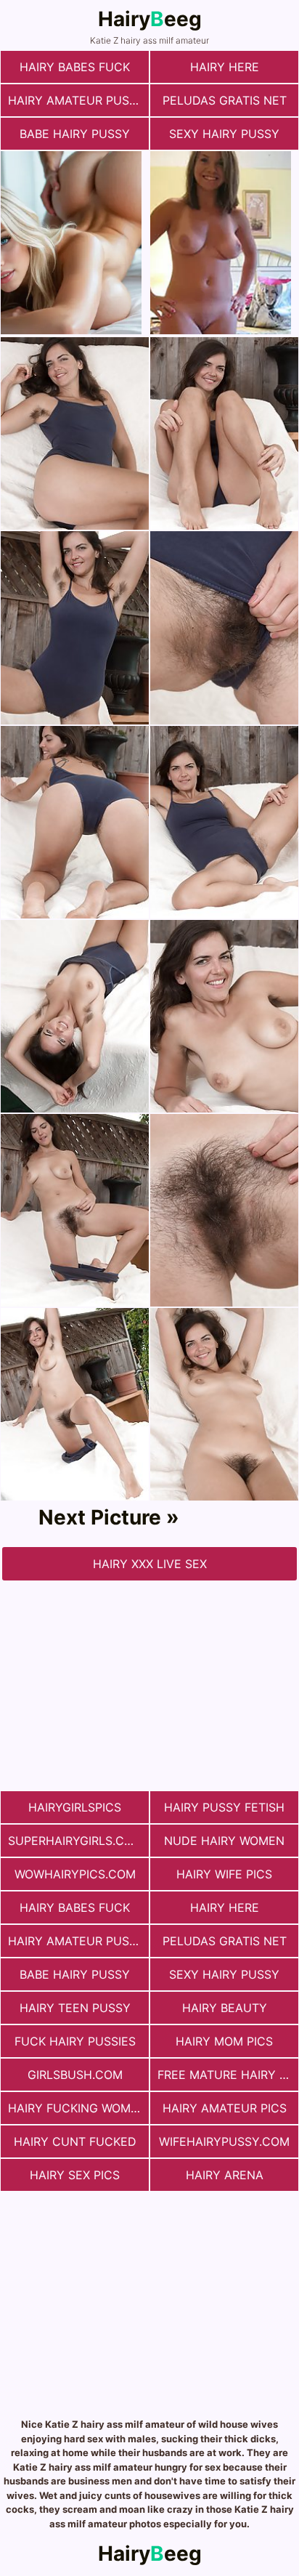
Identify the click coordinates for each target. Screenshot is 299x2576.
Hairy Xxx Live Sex (150, 1564)
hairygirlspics (75, 1807)
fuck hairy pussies (75, 2041)
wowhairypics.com (75, 1874)
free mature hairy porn (228, 2075)
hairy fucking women (77, 2108)
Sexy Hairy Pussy (224, 134)
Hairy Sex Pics (75, 2175)
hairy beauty (225, 2008)
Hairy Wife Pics (224, 1874)
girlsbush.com (75, 2075)
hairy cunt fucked (75, 2141)
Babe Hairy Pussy (75, 134)
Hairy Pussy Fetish (224, 1807)
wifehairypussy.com (224, 2141)
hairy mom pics (224, 2041)
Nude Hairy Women (224, 1841)
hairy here (225, 67)
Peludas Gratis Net (225, 100)
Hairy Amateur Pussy (76, 100)
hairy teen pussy (75, 2008)
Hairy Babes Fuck (75, 67)
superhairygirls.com (75, 1841)
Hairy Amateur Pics (225, 2108)
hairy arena (225, 2175)
